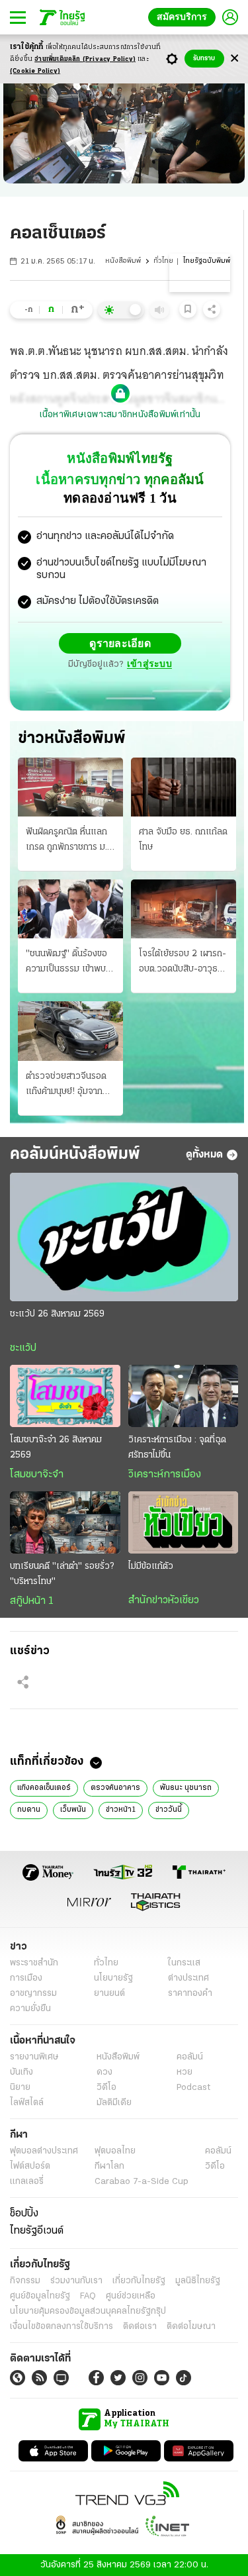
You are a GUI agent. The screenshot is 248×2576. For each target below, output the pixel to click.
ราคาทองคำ (190, 1993)
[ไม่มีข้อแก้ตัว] (184, 1522)
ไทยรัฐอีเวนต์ (37, 2230)
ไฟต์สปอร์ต (30, 2166)
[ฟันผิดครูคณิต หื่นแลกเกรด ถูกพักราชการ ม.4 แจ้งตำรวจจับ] (70, 786)
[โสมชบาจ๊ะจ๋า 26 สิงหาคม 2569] (65, 1395)
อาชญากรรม (33, 1993)
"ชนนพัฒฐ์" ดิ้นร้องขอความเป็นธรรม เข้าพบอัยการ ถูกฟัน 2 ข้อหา (66, 962)
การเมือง (26, 1978)
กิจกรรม (25, 2280)
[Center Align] (234, 59)
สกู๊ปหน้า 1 (32, 1601)
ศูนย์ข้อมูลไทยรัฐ (40, 2296)
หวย (185, 2072)
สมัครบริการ (185, 17)
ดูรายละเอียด (120, 643)
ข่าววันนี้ (169, 1809)
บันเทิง (21, 2072)
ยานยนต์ (109, 1993)
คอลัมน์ (190, 2056)
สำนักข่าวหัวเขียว (164, 1600)
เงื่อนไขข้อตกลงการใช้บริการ (62, 2326)
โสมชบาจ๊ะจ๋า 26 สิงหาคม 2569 (56, 1447)
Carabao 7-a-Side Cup (142, 2181)
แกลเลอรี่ (27, 2181)
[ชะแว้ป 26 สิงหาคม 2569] (124, 1236)
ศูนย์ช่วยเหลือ (131, 2296)
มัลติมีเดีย (114, 2102)
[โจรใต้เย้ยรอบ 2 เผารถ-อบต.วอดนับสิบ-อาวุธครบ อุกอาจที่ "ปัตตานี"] (184, 908)
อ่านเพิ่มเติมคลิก (85, 59)
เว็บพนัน (73, 1809)
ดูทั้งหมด (204, 1154)
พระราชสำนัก (34, 1962)
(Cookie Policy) (35, 71)
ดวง (104, 2072)
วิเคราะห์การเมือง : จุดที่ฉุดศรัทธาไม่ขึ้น (177, 1447)
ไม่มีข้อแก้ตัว (151, 1566)
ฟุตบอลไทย (115, 2151)
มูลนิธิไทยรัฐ (198, 2280)
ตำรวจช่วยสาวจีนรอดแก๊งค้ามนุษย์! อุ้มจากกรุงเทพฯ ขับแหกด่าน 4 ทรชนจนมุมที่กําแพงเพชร (69, 1085)
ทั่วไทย (163, 261)
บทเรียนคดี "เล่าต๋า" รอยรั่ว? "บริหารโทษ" (62, 1573)
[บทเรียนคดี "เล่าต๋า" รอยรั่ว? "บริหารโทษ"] (65, 1522)
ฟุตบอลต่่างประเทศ (44, 2151)
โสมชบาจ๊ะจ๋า (37, 1474)
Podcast (193, 2087)
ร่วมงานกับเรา (76, 2280)
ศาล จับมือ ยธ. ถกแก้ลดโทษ (183, 839)
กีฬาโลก (109, 2166)
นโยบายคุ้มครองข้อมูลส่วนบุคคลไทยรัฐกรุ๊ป (88, 2311)
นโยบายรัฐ (113, 1978)
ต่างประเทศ (188, 1978)
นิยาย (20, 2087)
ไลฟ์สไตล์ (27, 2102)
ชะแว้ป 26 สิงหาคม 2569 (57, 1313)
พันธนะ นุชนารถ (186, 1787)
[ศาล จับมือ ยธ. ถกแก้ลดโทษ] (184, 786)
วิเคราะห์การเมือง (165, 1474)
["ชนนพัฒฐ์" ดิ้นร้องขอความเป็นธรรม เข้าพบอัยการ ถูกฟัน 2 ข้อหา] (70, 908)
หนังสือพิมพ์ (123, 261)
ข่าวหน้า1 (121, 1809)
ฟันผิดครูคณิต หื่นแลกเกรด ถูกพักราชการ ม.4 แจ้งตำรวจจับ (69, 840)
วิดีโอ (106, 2087)
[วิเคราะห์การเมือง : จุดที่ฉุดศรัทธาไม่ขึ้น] (184, 1395)
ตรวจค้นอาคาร (115, 1787)
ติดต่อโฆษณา (191, 2326)
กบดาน (29, 1809)
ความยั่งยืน (30, 2008)
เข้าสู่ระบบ (149, 664)
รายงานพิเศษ (34, 2056)
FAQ (88, 2296)
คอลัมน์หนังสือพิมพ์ (75, 1154)
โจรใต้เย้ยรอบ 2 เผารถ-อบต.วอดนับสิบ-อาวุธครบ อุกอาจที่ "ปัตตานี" (183, 962)
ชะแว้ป (23, 1348)
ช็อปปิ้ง (24, 2213)
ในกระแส (184, 1962)
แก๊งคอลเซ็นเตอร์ (44, 1787)
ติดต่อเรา (140, 2326)
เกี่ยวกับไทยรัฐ (139, 2280)
